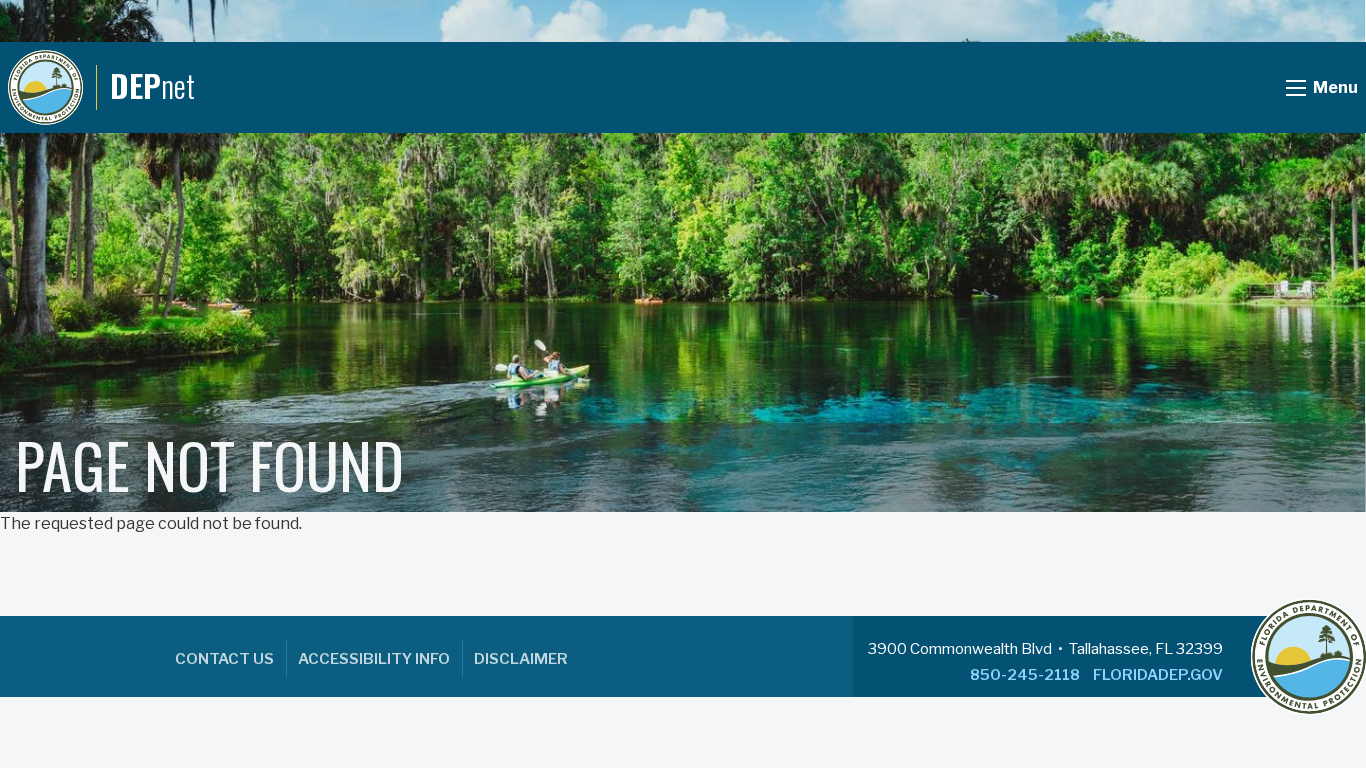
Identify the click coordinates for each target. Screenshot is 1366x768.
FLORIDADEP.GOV (1158, 675)
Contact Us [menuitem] (224, 659)
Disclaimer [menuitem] (521, 659)
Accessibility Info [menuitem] (374, 659)
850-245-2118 (1025, 675)
